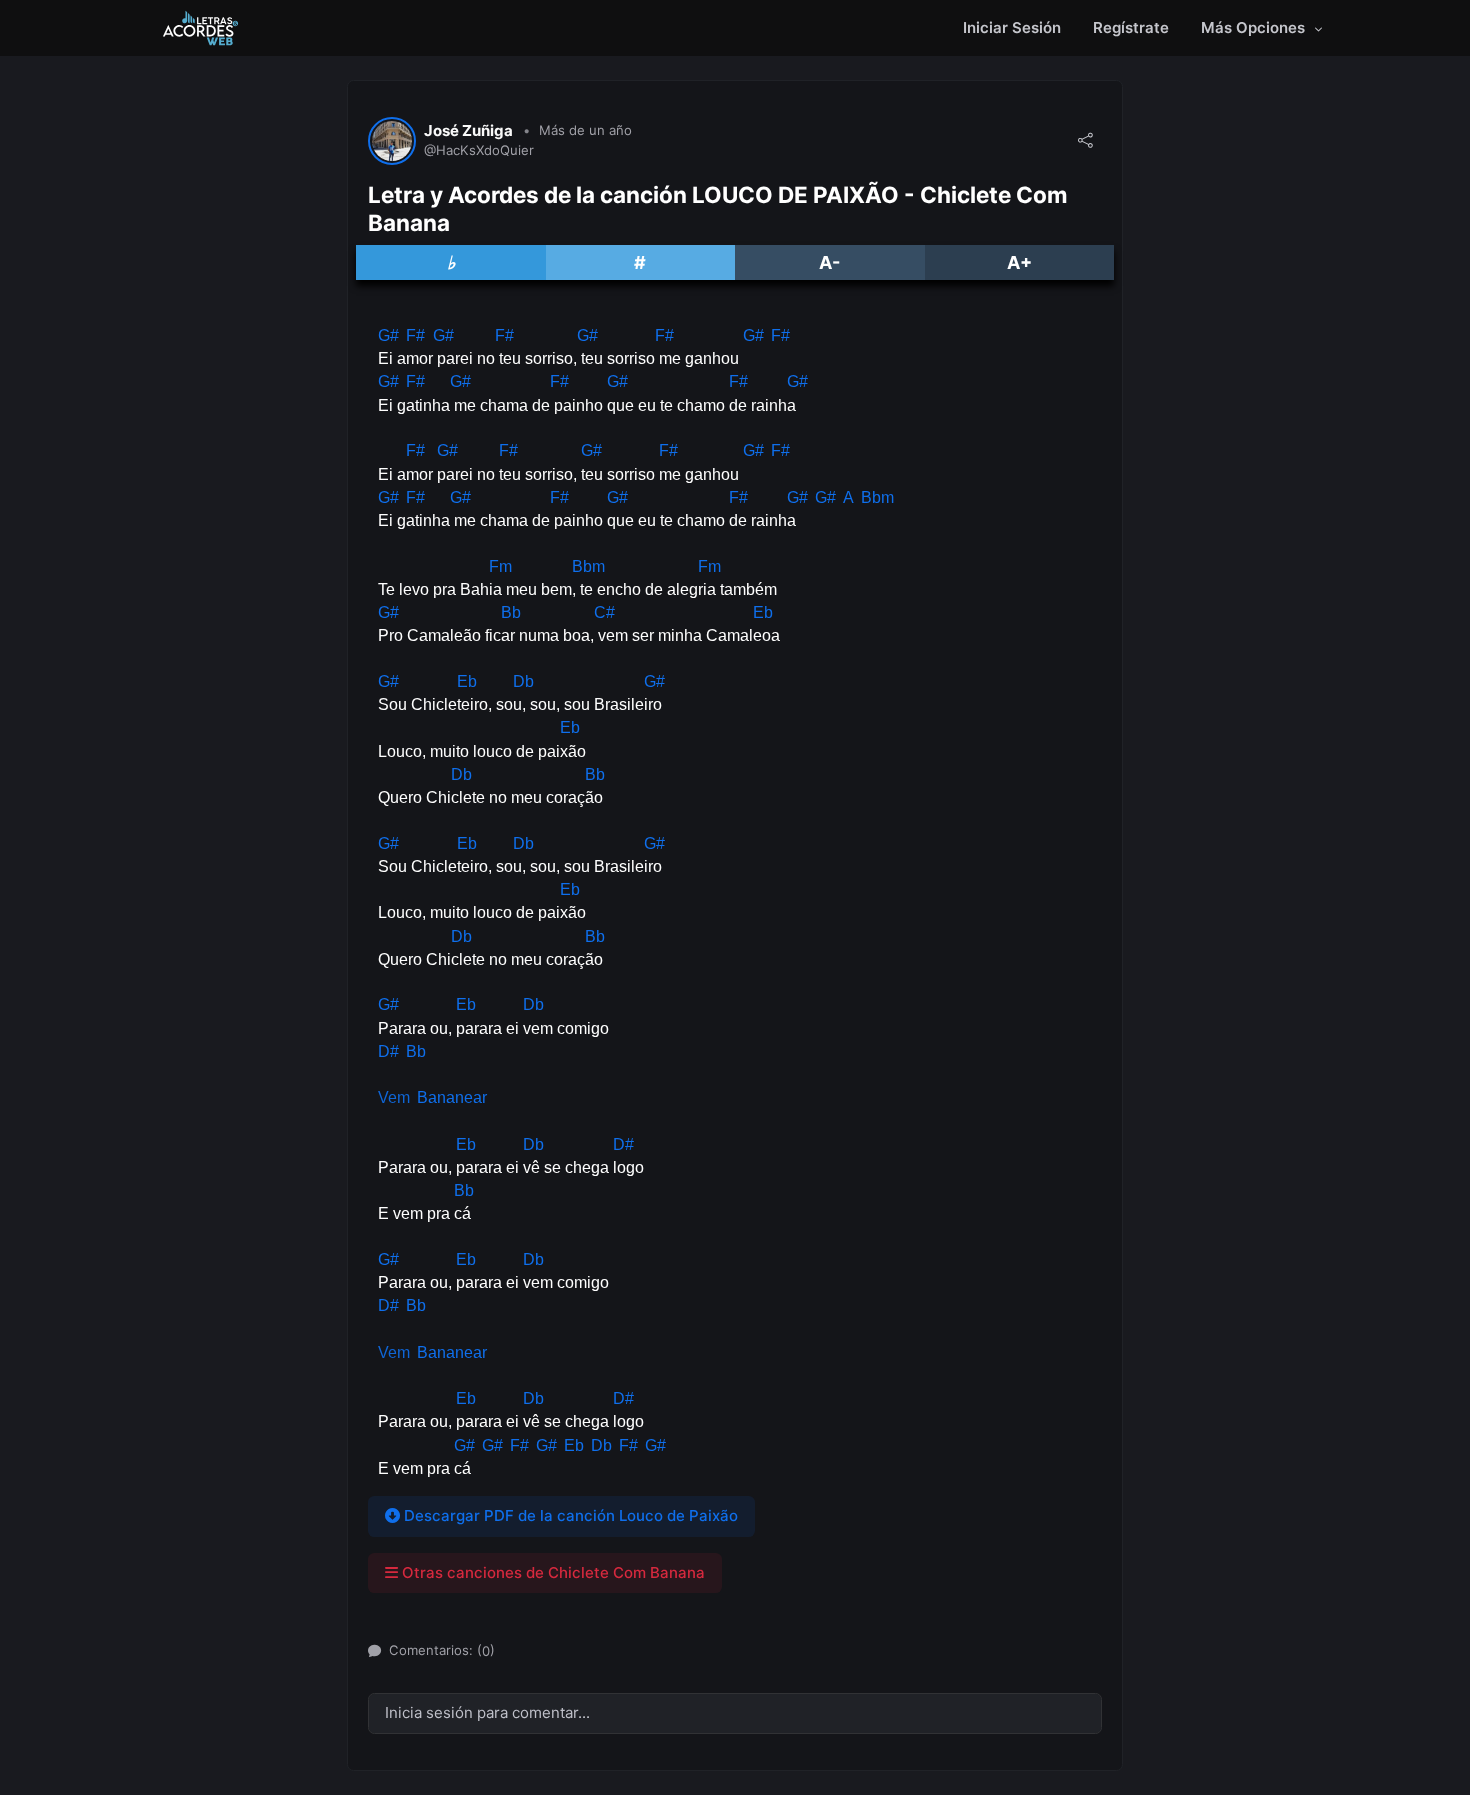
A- (829, 262)
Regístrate (1131, 27)
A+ (1019, 262)
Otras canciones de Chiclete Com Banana (551, 1572)
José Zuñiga (468, 131)
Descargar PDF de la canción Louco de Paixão (569, 1515)
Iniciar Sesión (1012, 27)
